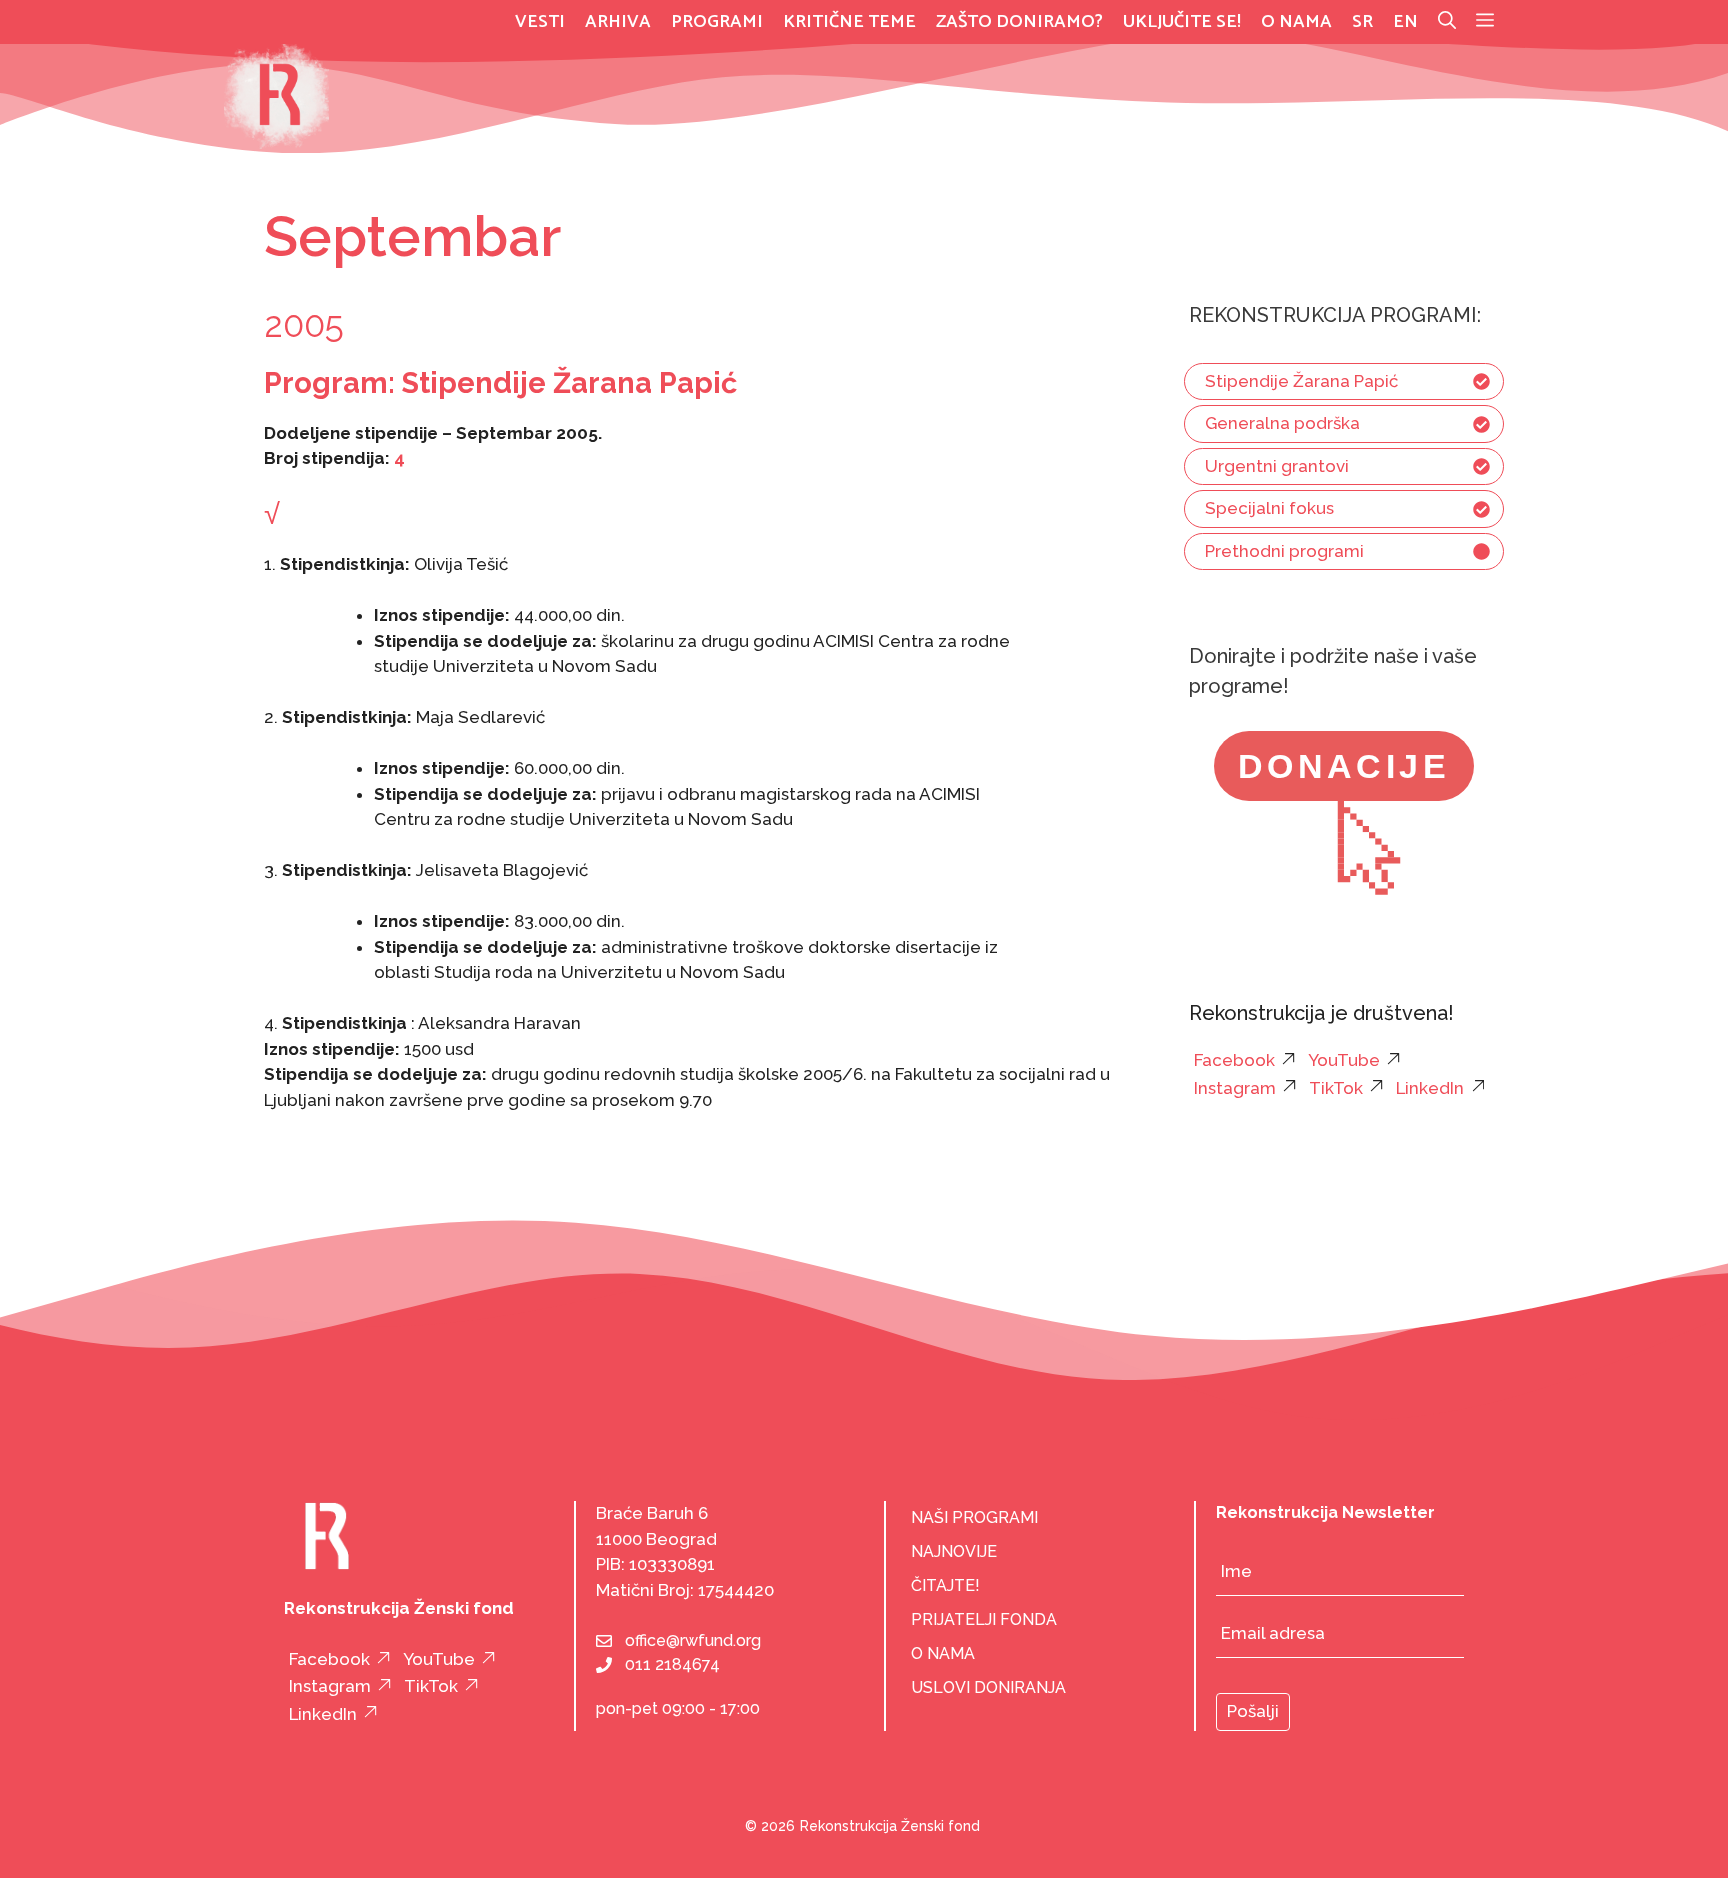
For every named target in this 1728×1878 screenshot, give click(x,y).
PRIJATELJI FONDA (984, 1619)
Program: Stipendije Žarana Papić (500, 383)
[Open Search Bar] (1447, 22)
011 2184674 (672, 1664)
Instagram (1235, 1088)
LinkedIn (1430, 1088)
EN (1405, 22)
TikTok (1336, 1088)
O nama (1296, 22)
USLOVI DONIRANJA (988, 1687)
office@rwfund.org (693, 1640)
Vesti (540, 22)
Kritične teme (849, 22)
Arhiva (618, 22)
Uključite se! (1182, 22)
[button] (1485, 22)
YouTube (1344, 1060)
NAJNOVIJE (954, 1551)
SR (1362, 22)
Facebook (1234, 1060)
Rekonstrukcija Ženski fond (890, 1826)
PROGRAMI (717, 22)
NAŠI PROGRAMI (974, 1517)
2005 (304, 324)
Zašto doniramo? (1019, 22)
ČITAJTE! (945, 1585)
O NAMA (943, 1653)
